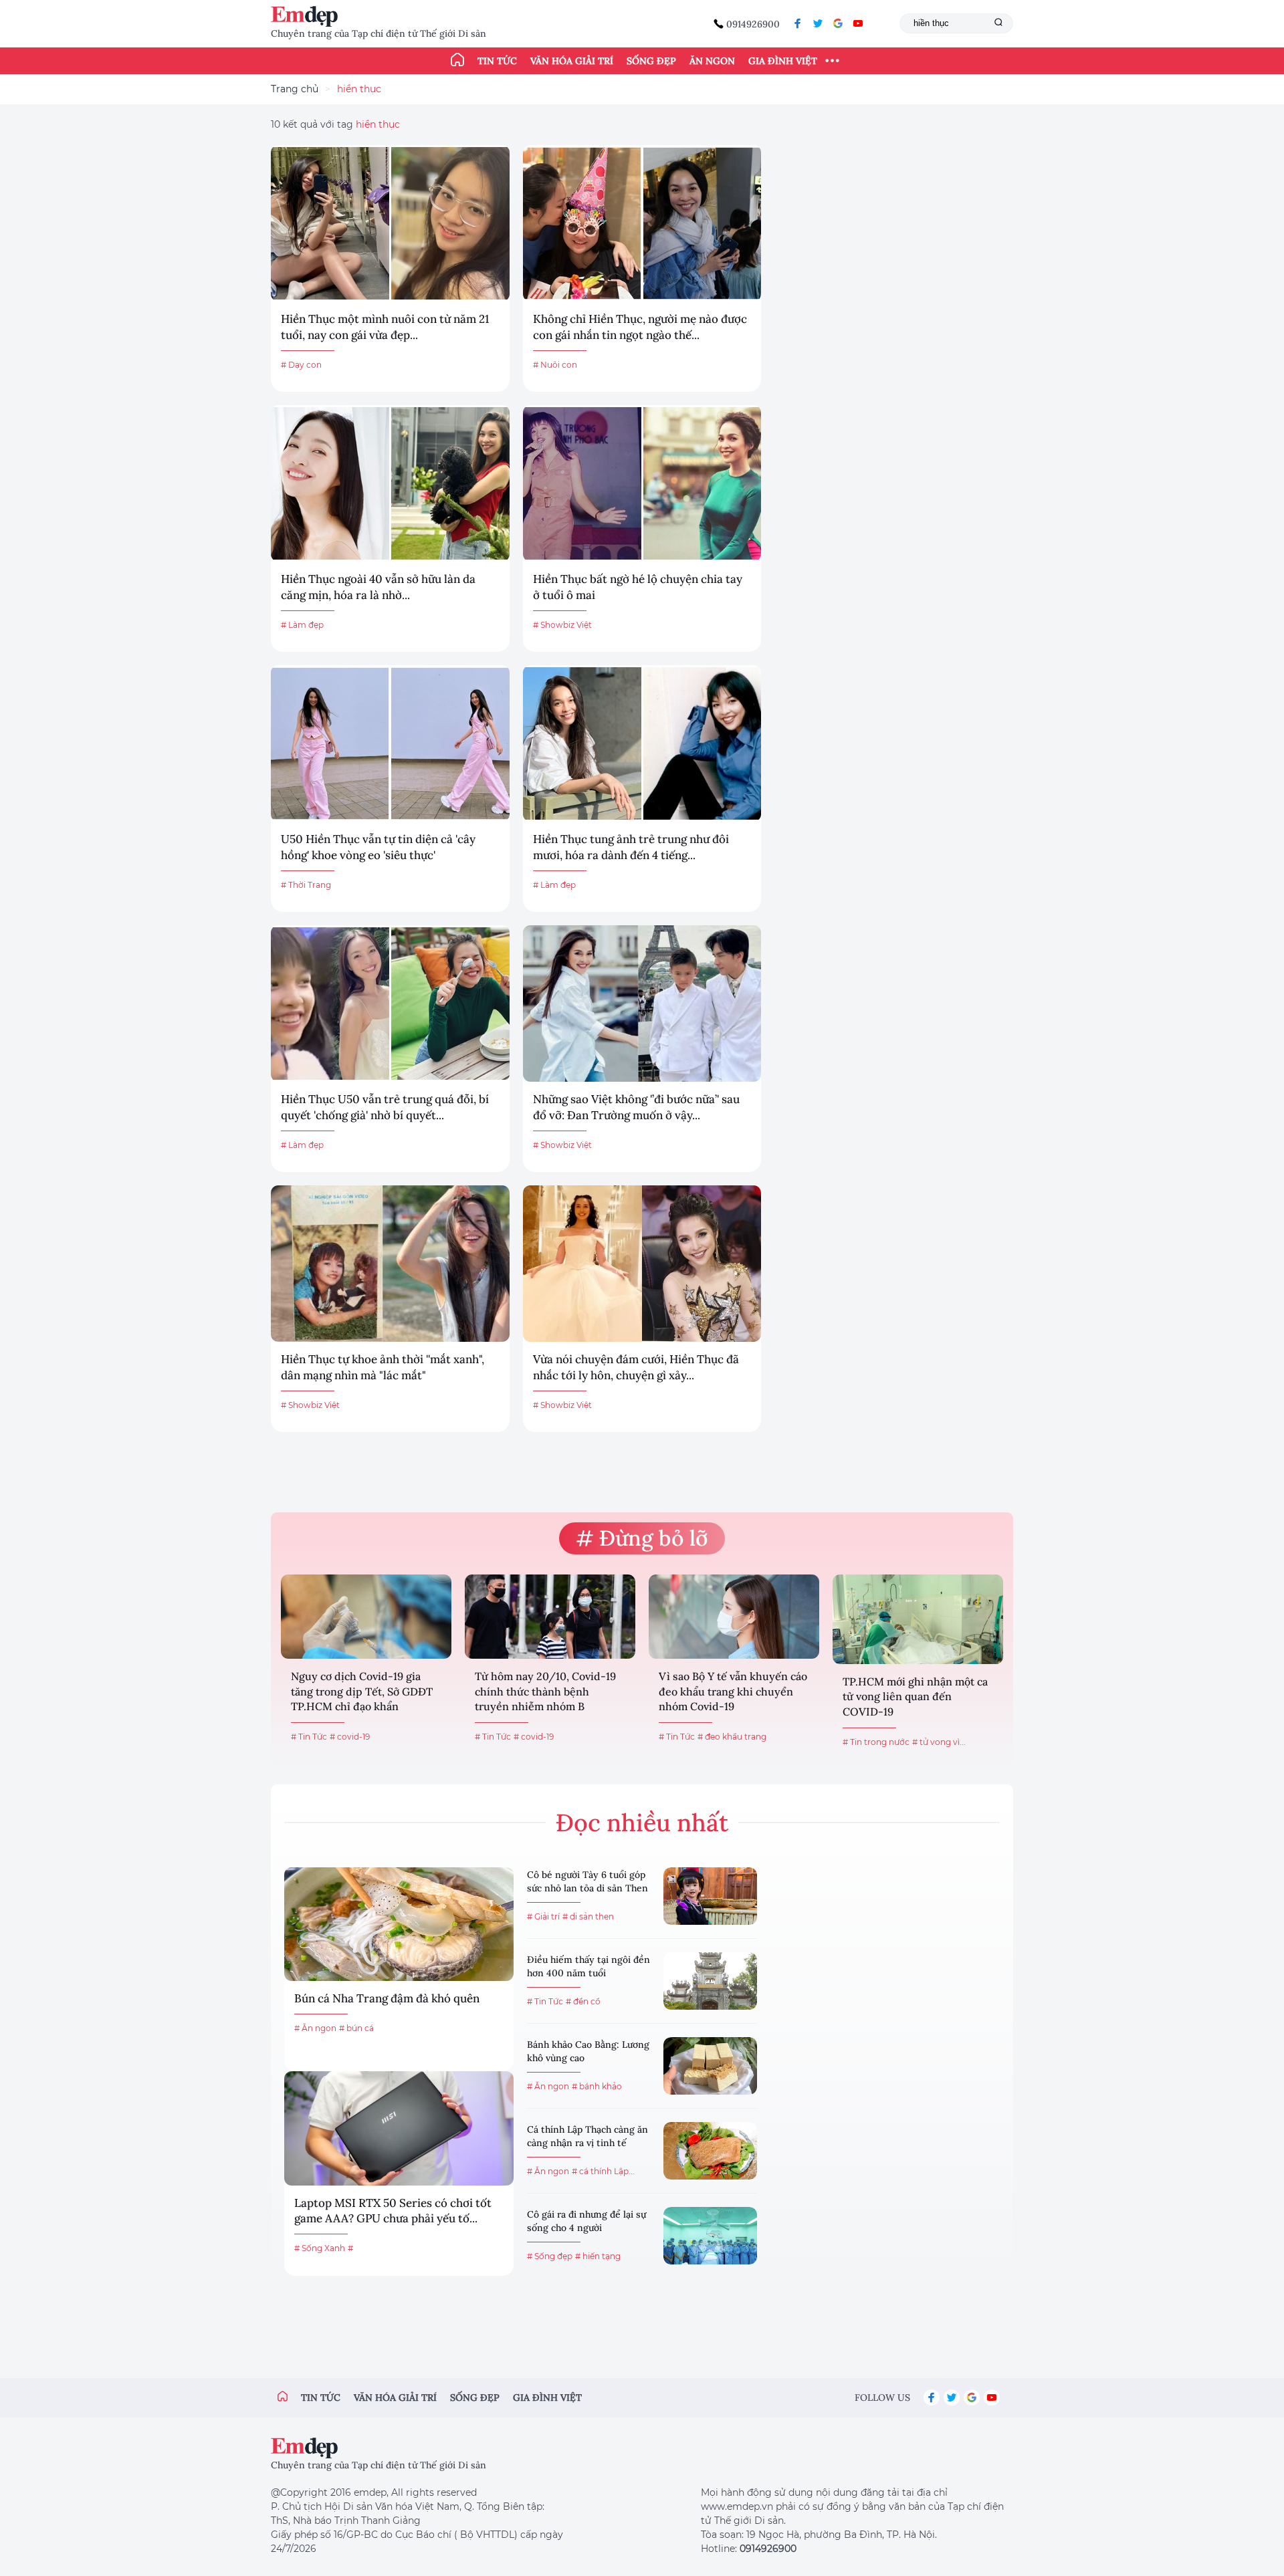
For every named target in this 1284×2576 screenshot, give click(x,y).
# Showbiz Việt (562, 625)
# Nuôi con (555, 365)
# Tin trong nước (876, 1742)
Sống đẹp (651, 61)
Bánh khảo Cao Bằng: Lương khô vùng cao (588, 2051)
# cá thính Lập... (603, 2171)
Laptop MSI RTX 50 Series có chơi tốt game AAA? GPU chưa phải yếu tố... (393, 2211)
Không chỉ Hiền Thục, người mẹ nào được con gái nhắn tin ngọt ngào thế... (640, 327)
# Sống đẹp (550, 2256)
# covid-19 (350, 1737)
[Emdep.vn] (308, 16)
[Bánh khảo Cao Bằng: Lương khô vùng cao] (710, 2066)
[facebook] (798, 23)
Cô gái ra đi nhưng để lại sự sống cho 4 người (586, 2221)
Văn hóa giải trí (572, 61)
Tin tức (497, 61)
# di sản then (588, 1916)
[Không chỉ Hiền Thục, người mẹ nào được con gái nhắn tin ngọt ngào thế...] (642, 223)
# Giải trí (543, 1916)
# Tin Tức (309, 1737)
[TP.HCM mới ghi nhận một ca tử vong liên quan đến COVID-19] (918, 1619)
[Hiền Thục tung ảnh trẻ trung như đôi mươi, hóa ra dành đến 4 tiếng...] (642, 743)
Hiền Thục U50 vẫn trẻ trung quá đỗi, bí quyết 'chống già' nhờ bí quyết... (385, 1107)
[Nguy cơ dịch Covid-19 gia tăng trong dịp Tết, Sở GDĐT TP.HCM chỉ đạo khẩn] (366, 1617)
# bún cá (356, 2028)
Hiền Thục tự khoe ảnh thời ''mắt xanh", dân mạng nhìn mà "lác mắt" (383, 1367)
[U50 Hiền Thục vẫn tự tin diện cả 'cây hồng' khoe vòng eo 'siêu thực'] (390, 743)
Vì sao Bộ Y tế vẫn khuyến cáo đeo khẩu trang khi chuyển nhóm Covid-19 (733, 1691)
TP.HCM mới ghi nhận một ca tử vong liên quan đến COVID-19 (915, 1696)
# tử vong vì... (939, 1742)
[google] (838, 23)
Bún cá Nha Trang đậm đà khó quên (387, 1998)
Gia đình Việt (783, 61)
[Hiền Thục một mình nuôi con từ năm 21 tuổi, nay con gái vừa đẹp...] (390, 223)
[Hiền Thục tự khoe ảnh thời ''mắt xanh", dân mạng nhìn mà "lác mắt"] (390, 1264)
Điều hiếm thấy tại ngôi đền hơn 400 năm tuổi (588, 1966)
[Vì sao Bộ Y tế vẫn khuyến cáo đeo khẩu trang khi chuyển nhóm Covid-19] (734, 1617)
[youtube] (858, 23)
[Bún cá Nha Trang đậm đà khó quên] (399, 1924)
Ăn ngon (712, 61)
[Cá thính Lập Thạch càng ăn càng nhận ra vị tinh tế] (710, 2151)
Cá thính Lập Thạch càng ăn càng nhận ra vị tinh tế (587, 2136)
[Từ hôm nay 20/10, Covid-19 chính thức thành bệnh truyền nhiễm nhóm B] (550, 1617)
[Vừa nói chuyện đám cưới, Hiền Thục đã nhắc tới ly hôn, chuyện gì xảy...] (642, 1264)
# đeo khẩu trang (732, 1737)
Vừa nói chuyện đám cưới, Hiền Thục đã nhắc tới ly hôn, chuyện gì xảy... (636, 1367)
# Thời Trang (306, 885)
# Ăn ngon (315, 2028)
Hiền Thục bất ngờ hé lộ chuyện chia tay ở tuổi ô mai (638, 587)
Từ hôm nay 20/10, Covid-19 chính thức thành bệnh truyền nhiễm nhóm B (545, 1691)
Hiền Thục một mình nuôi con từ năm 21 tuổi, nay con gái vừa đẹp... (385, 327)
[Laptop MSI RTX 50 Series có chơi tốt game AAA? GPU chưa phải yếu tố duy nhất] (399, 2128)
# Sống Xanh (320, 2248)
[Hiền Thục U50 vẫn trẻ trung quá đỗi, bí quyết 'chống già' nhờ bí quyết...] (390, 1004)
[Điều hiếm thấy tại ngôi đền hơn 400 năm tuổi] (710, 1981)
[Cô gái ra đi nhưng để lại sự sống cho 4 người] (710, 2236)
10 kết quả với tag (335, 124)
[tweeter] (818, 23)
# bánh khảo (597, 2086)
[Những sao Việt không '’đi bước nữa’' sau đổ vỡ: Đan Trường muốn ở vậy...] (642, 1004)
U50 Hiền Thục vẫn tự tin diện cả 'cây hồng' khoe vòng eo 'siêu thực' (378, 847)
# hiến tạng (598, 2256)
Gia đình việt (547, 2397)
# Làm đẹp (302, 625)
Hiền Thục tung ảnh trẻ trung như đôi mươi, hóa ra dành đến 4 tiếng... (631, 847)
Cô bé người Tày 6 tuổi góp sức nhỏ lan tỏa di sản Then (587, 1881)
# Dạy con (301, 365)
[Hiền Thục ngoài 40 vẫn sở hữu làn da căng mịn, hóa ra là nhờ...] (390, 483)
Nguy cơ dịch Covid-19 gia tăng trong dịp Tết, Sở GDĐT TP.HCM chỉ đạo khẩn (362, 1691)
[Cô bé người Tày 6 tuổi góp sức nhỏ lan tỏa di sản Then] (710, 1896)
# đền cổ (583, 2001)
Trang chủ (295, 89)
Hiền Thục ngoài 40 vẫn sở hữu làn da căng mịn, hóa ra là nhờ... (378, 587)
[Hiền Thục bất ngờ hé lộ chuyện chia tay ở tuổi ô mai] (642, 483)
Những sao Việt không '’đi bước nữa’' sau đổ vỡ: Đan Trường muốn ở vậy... (636, 1107)
